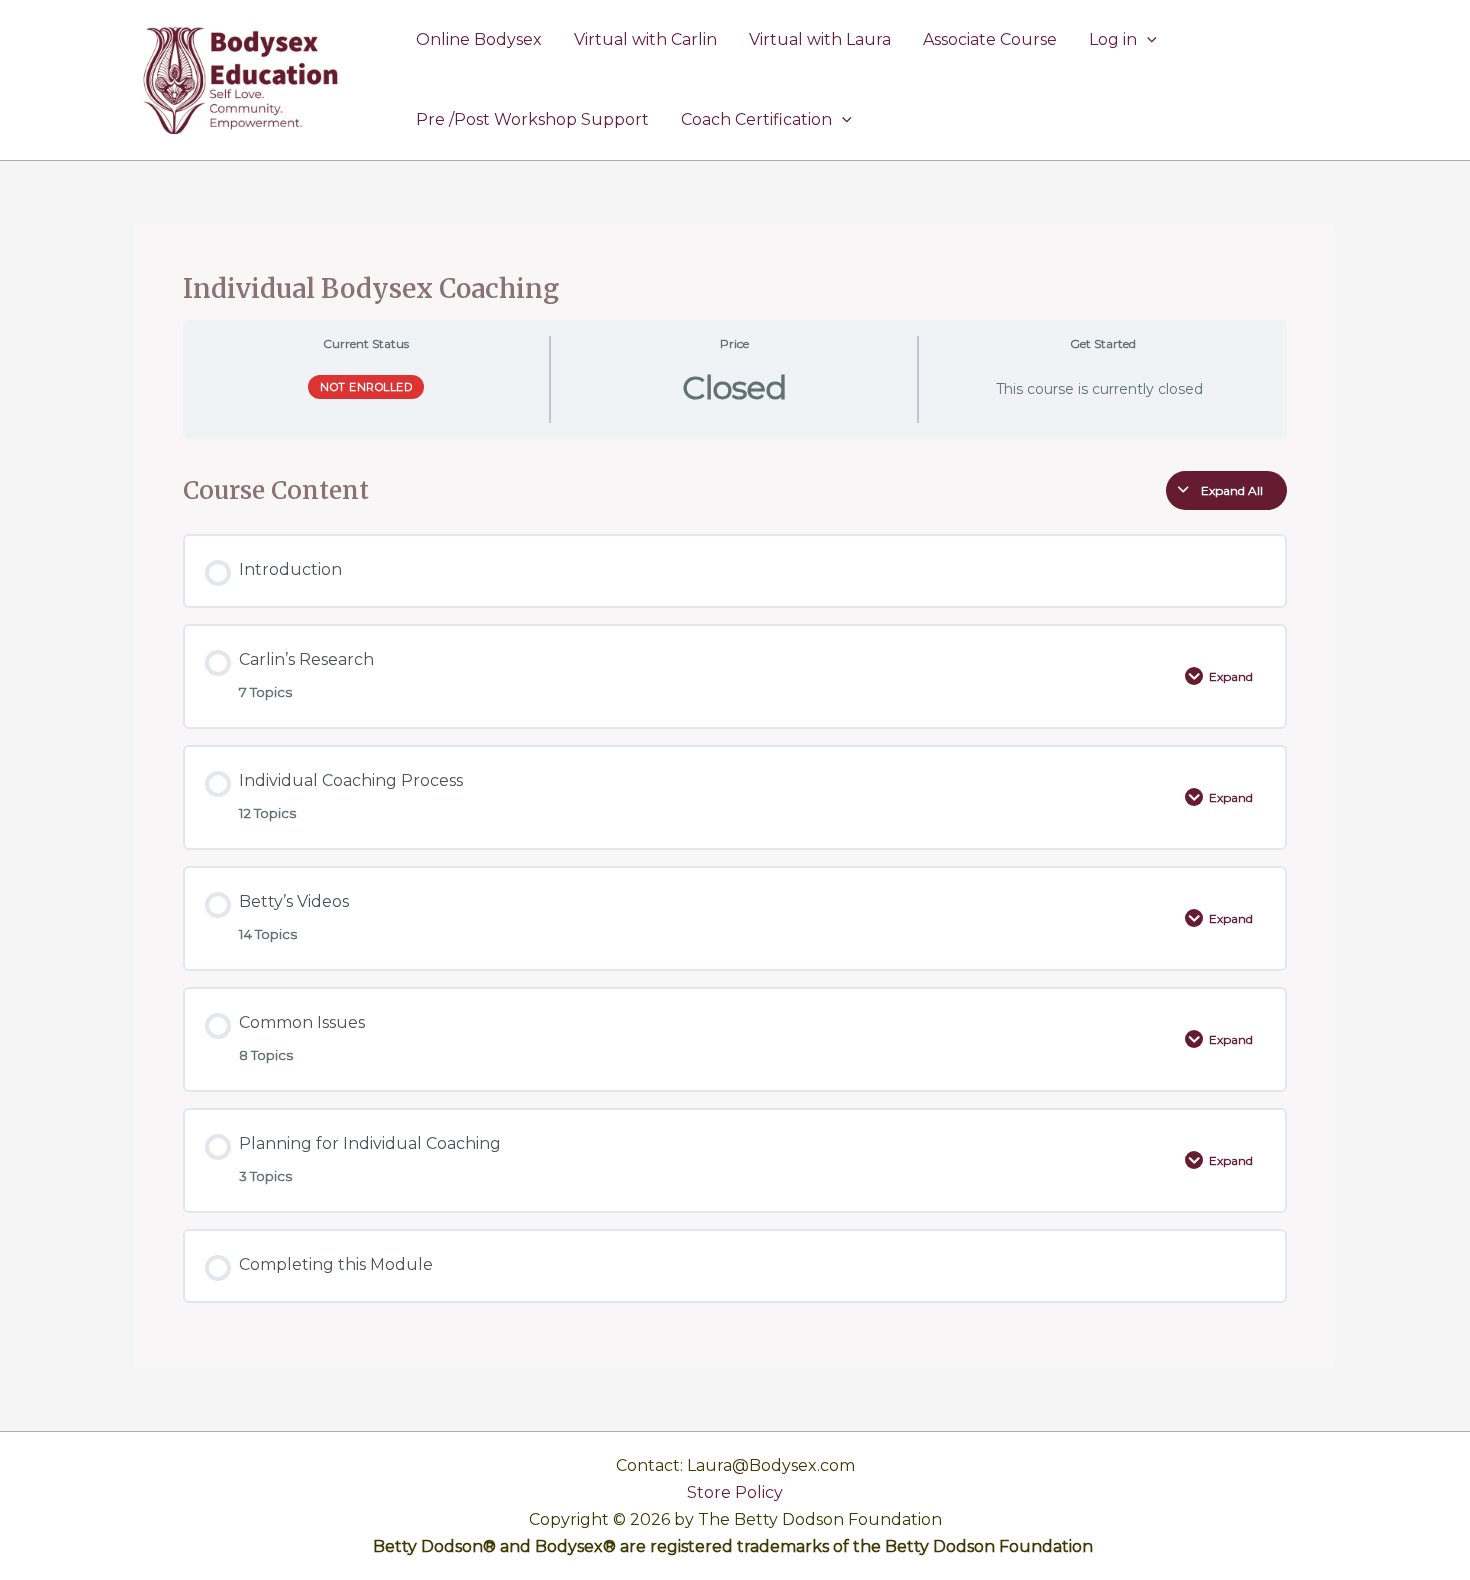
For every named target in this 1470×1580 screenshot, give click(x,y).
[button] (1147, 40)
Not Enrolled (366, 387)
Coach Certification (756, 119)
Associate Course (990, 39)
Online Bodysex (479, 39)
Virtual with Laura (820, 39)
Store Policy (735, 1492)
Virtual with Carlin (645, 39)
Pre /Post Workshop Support (532, 119)
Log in (1113, 39)
